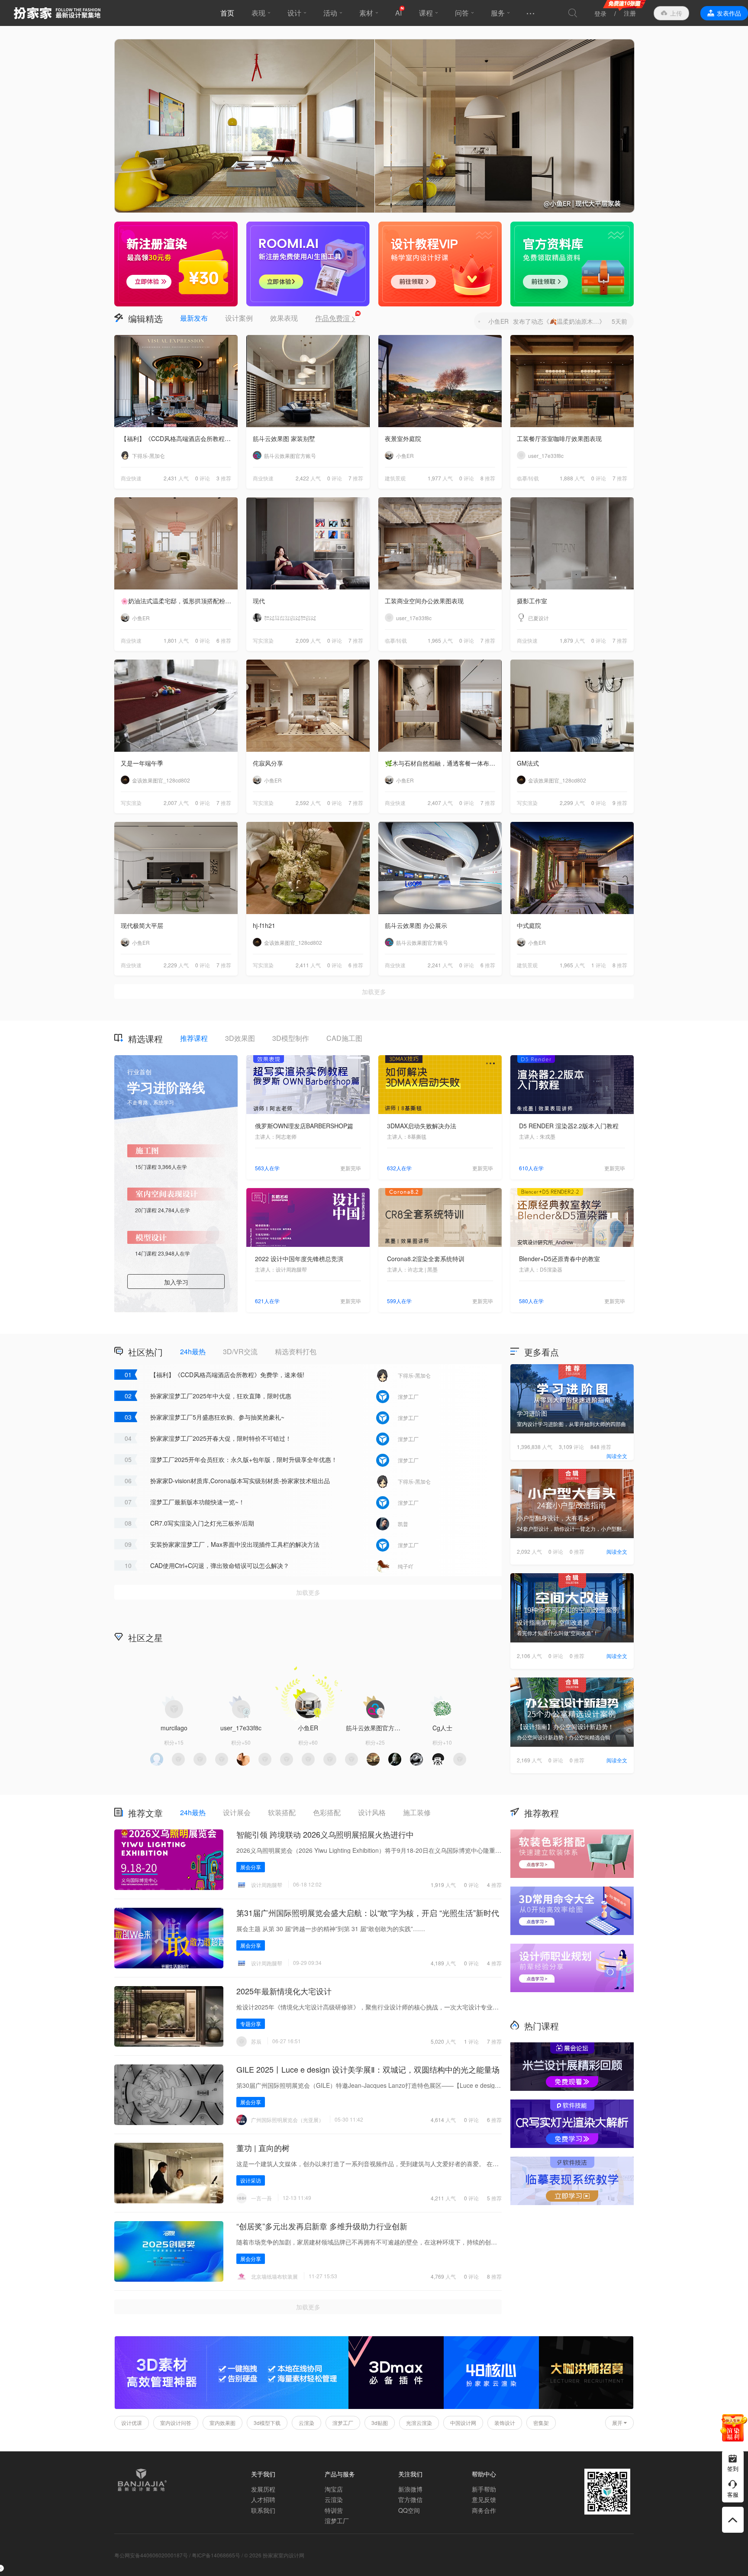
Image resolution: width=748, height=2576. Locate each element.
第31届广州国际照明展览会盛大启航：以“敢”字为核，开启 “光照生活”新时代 (368, 1913)
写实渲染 (263, 640)
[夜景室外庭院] (440, 381)
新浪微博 (410, 2489)
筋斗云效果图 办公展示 (416, 925)
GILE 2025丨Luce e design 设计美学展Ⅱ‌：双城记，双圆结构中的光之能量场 (368, 2069)
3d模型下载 (267, 2423)
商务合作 (484, 2510)
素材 (366, 13)
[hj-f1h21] (308, 868)
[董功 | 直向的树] (169, 2173)
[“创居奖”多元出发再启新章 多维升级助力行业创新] (169, 2251)
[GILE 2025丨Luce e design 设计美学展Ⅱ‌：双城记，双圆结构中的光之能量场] (169, 2095)
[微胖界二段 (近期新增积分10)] (265, 1759)
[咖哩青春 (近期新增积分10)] (157, 1759)
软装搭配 (282, 1812)
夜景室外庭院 (403, 438)
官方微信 (410, 2499)
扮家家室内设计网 (57, 13)
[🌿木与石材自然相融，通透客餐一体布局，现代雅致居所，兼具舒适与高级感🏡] (440, 706)
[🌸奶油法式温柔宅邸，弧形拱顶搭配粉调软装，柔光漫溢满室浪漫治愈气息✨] (176, 543)
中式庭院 (529, 925)
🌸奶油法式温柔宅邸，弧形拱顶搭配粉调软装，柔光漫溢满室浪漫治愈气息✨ (179, 601)
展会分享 (251, 1867)
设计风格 (372, 1812)
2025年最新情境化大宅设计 (284, 1991)
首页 (227, 13)
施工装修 (417, 1812)
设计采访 (251, 2180)
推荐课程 (194, 1038)
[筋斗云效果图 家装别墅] (308, 381)
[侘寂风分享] (308, 706)
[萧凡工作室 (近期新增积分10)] (222, 1759)
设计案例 (239, 318)
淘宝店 (334, 2489)
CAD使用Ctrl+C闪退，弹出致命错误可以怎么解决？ (220, 1565)
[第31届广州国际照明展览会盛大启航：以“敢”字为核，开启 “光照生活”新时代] (169, 1938)
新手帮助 (484, 2489)
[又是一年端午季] (176, 706)
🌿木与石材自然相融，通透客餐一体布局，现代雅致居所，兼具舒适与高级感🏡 (443, 763)
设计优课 (132, 2423)
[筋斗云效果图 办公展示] (440, 868)
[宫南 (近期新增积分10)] (330, 1759)
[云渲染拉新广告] (176, 264)
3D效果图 (240, 1038)
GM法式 (528, 763)
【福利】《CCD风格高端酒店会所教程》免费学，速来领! (179, 438)
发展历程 (263, 2489)
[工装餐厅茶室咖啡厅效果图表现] (572, 381)
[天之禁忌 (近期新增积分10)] (308, 1759)
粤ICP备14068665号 (216, 2555)
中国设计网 (463, 2423)
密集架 (541, 2423)
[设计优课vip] (440, 264)
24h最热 (193, 1351)
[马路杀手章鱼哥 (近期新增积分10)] (438, 1759)
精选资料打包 (296, 1351)
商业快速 (131, 478)
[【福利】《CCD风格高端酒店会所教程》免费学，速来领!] (176, 381)
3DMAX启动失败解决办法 (422, 1126)
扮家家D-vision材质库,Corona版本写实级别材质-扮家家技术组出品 (240, 1481)
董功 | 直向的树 (263, 2148)
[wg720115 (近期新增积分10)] (395, 1759)
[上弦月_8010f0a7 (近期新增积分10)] (200, 1759)
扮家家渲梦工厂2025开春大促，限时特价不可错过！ (221, 1438)
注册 (630, 13)
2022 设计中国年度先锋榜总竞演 (299, 1259)
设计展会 (237, 1812)
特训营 (334, 2510)
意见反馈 (484, 2499)
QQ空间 (409, 2510)
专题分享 (251, 2024)
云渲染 (306, 2423)
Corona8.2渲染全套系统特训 (426, 1259)
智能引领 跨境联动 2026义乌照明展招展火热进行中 (325, 1834)
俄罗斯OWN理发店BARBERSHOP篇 (304, 1126)
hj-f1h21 (264, 925)
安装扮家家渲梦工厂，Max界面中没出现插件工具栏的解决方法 (235, 1544)
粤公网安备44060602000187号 (151, 2555)
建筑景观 (395, 478)
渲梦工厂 (343, 2423)
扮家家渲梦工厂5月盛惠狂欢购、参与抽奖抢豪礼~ (217, 1417)
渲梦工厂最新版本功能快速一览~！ (197, 1502)
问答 (462, 13)
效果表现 (284, 318)
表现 (258, 13)
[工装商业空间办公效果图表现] (440, 543)
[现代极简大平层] (176, 868)
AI (398, 13)
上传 (676, 13)
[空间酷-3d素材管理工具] (232, 2407)
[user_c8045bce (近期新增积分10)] (287, 1759)
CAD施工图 (344, 1038)
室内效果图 (222, 2423)
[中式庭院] (572, 868)
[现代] (308, 543)
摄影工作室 (532, 601)
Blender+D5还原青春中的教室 (559, 1259)
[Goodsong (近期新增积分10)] (178, 1759)
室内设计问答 (176, 2423)
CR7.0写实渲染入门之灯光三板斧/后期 (202, 1523)
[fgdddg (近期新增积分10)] (243, 1759)
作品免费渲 (335, 318)
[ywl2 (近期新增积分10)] (373, 1759)
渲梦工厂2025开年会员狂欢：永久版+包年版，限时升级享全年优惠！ (244, 1459)
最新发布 (194, 318)
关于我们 (263, 2474)
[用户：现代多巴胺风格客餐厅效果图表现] (374, 126)
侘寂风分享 (268, 763)
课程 (426, 13)
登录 (600, 13)
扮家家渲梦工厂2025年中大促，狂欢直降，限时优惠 (221, 1396)
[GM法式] (572, 706)
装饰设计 (505, 2423)
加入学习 (176, 1282)
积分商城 (443, 1637)
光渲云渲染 (419, 2423)
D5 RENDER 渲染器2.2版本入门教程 (569, 1126)
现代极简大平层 (142, 925)
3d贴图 (380, 2423)
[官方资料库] (572, 264)
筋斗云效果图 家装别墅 (284, 438)
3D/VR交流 (240, 1351)
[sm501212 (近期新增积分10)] (416, 1759)
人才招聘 (263, 2499)
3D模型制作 (291, 1038)
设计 (294, 13)
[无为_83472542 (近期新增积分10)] (351, 1759)
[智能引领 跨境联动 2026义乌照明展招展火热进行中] (169, 1860)
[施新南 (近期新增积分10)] (460, 1759)
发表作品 (729, 13)
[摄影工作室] (572, 543)
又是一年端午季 (142, 763)
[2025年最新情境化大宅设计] (169, 2016)
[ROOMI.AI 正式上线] (308, 264)
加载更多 (374, 992)
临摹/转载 (528, 478)
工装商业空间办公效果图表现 (424, 601)
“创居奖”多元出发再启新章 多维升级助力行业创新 (322, 2226)
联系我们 (263, 2510)
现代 (259, 601)
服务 (498, 13)
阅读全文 (617, 1456)
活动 (330, 13)
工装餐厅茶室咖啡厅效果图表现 (559, 438)
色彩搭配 (327, 1812)
